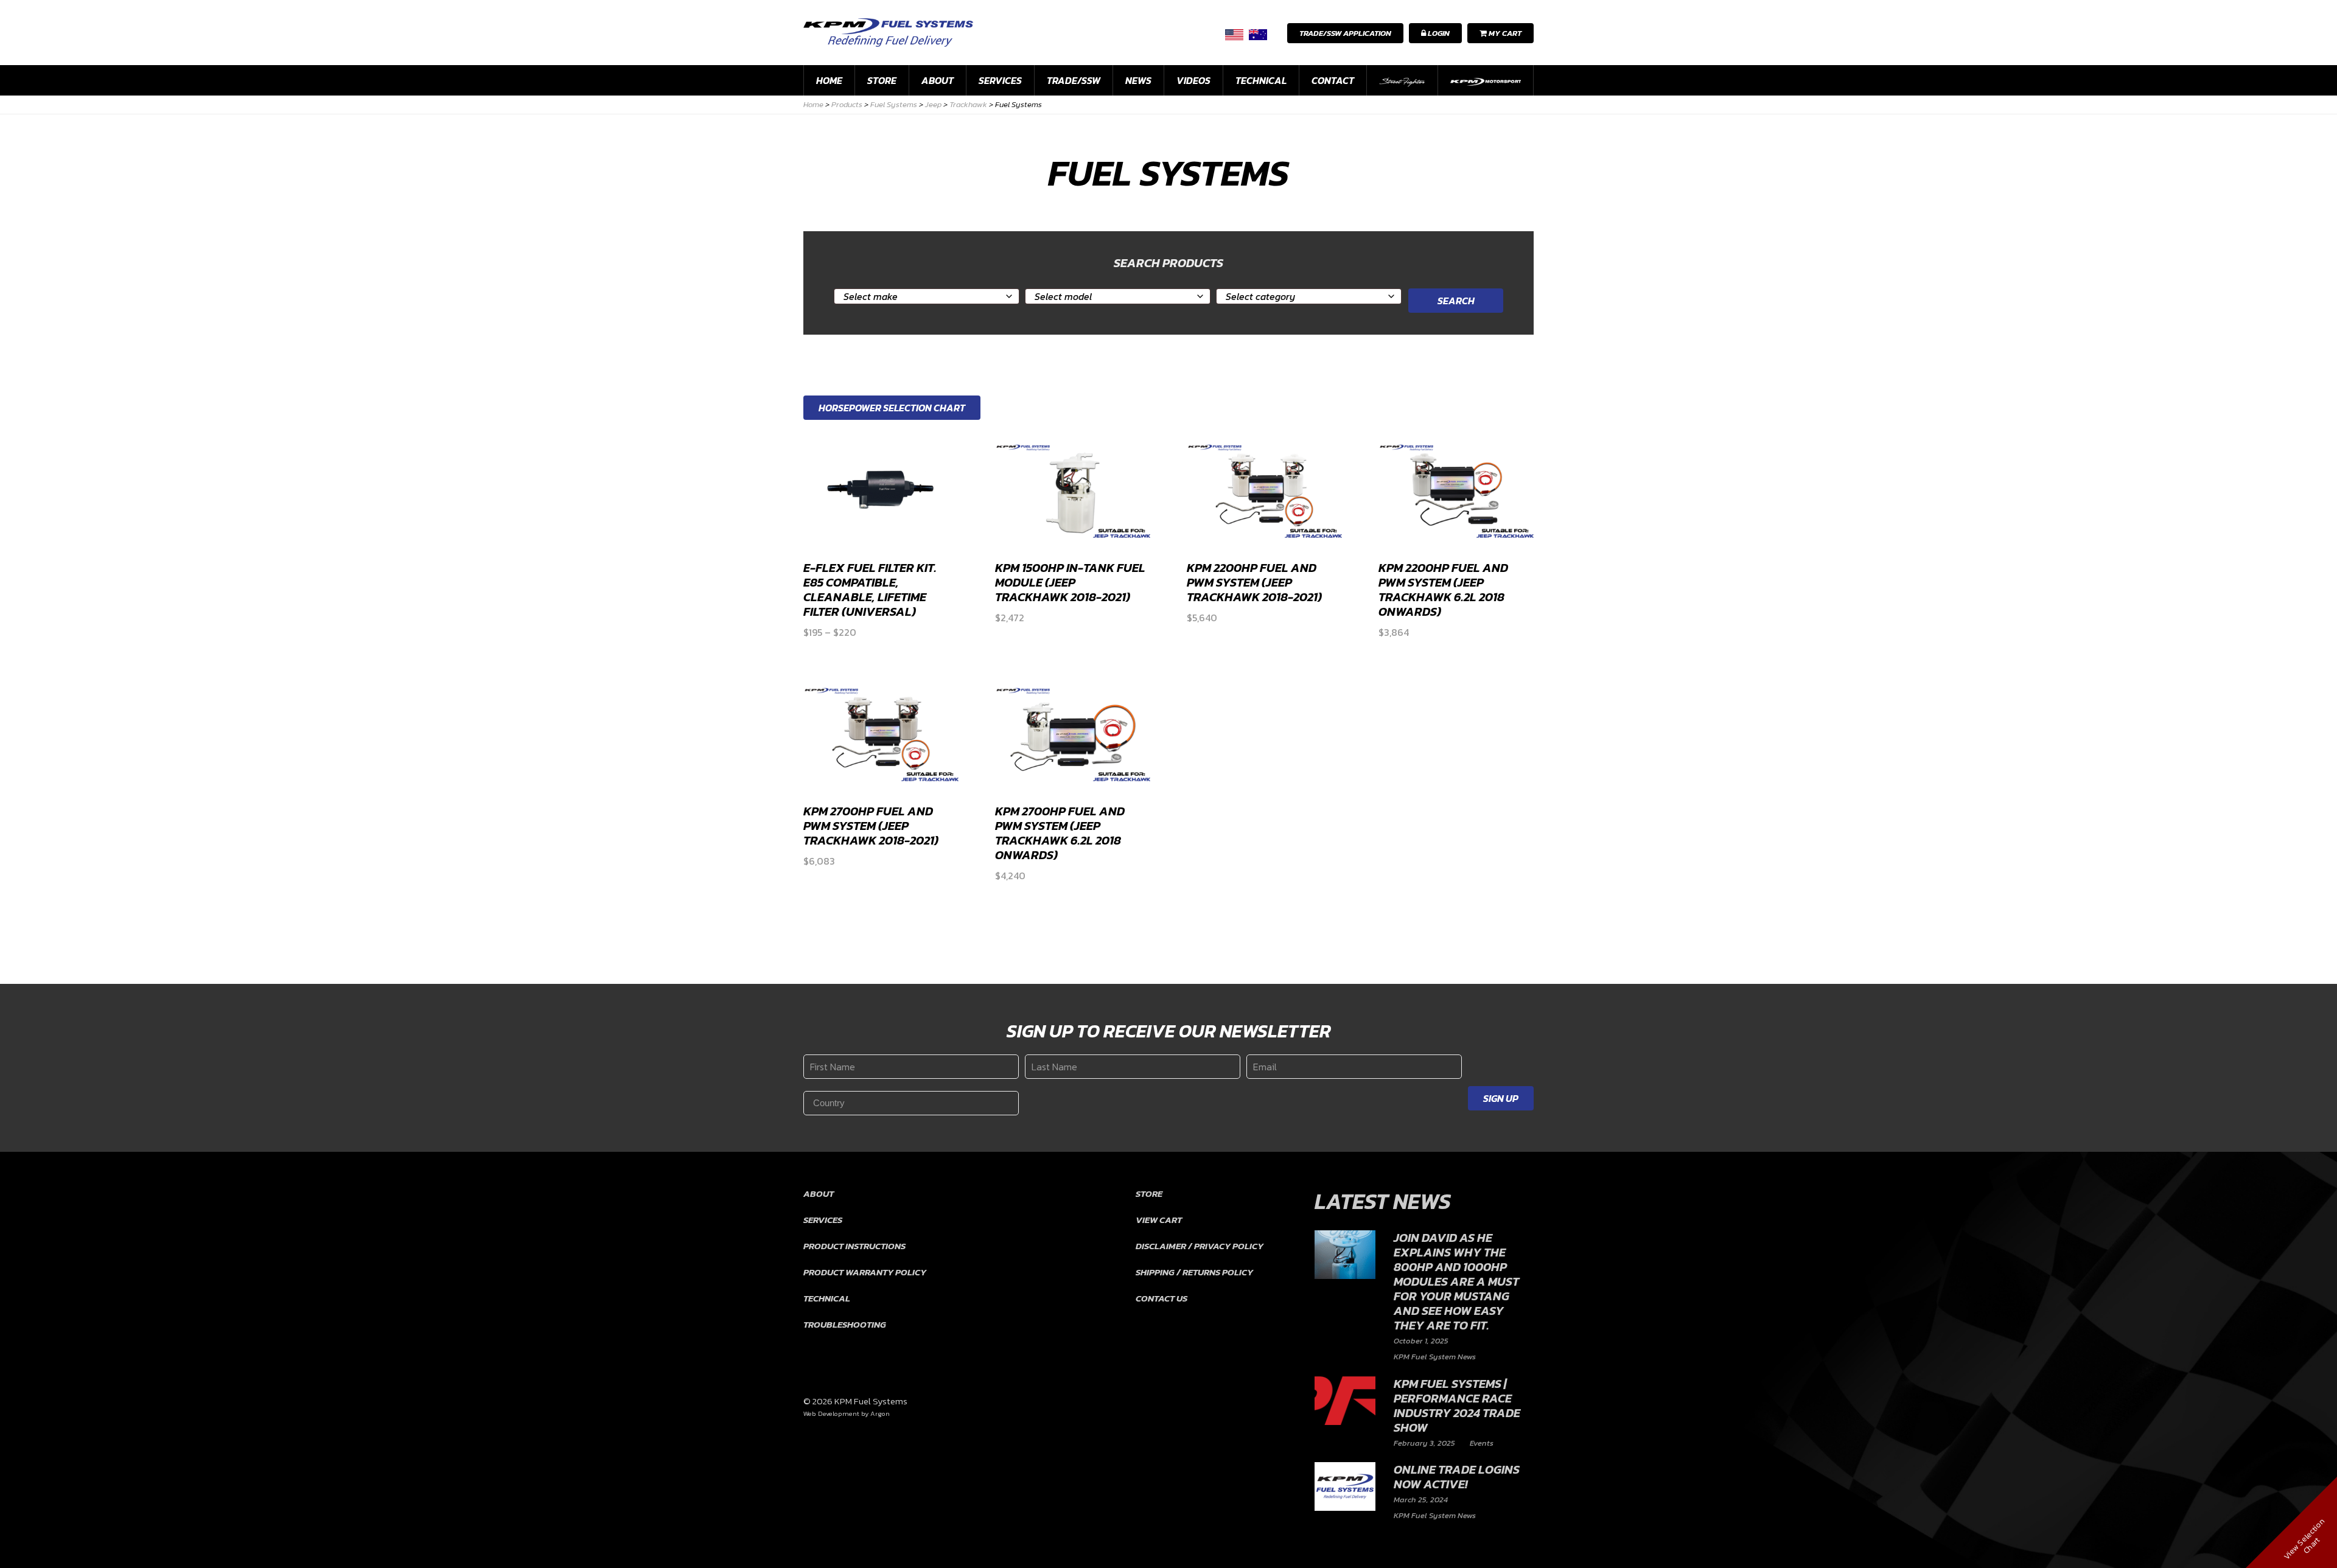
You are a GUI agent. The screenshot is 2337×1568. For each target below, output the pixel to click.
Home (829, 80)
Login (1438, 33)
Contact (1333, 80)
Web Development (831, 1413)
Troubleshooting (845, 1324)
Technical (1261, 80)
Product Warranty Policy (865, 1272)
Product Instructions (854, 1246)
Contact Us (1162, 1298)
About (938, 80)
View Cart (1159, 1220)
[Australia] (1258, 34)
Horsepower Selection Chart (892, 408)
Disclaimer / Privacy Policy (1200, 1246)
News (1138, 80)
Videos (1193, 80)
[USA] (1234, 34)
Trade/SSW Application (1345, 33)
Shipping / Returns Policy (1194, 1272)
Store (882, 80)
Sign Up (1501, 1098)
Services (1000, 80)
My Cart (1504, 33)
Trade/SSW (1074, 80)
